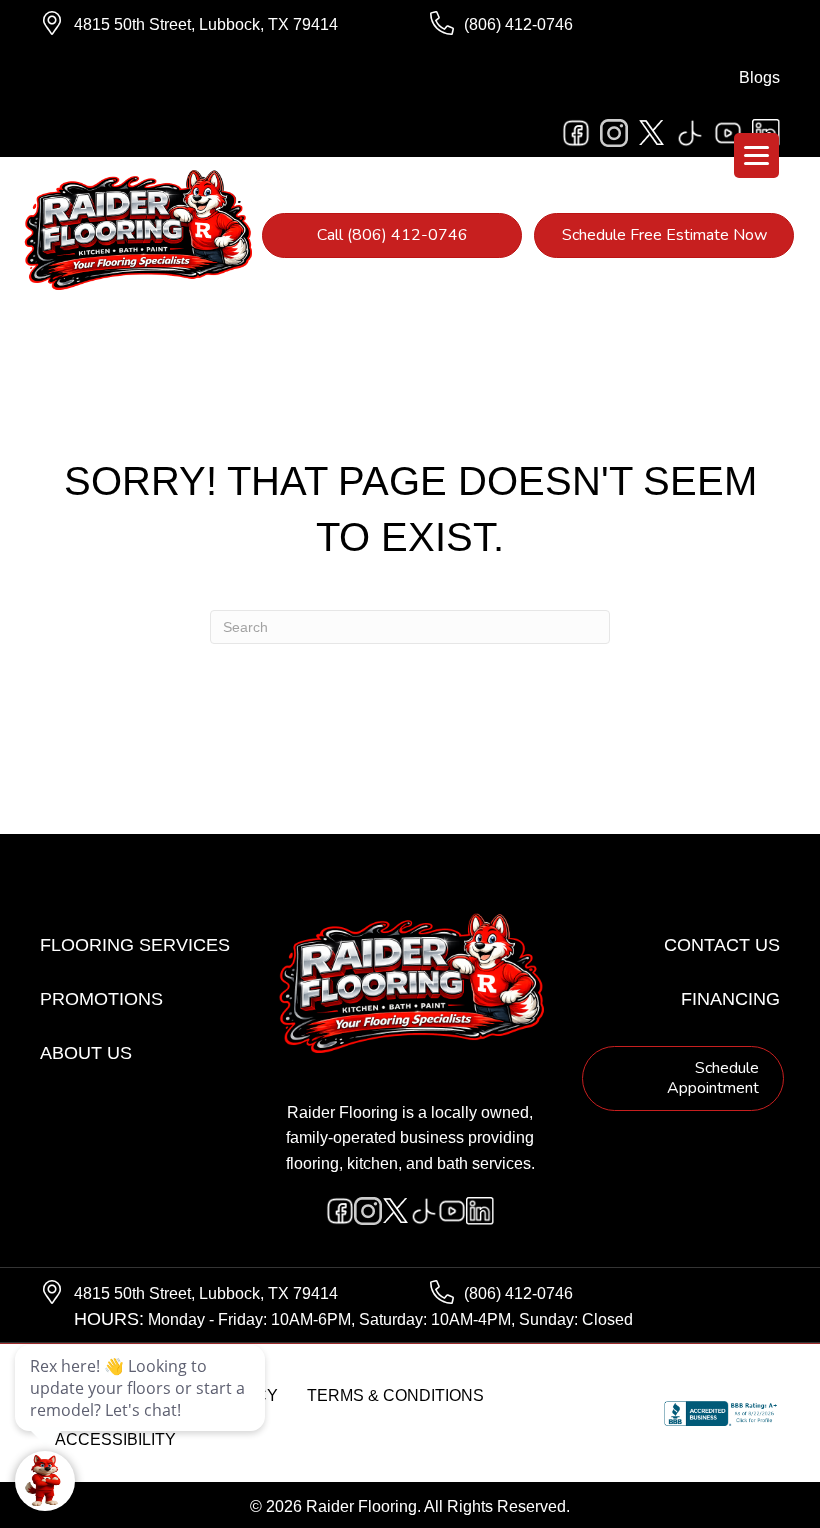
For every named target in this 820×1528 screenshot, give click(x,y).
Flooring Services (135, 945)
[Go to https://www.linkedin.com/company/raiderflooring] (480, 1211)
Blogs (759, 77)
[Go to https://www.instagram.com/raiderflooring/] (614, 133)
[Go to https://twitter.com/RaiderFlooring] (652, 133)
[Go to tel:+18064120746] (605, 25)
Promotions (101, 999)
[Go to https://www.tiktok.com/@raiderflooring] (690, 133)
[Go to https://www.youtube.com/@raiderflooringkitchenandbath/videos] (728, 133)
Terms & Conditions (395, 1395)
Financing (730, 999)
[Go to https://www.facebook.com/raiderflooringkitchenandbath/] (576, 133)
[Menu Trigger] (756, 155)
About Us (86, 1053)
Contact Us (722, 945)
